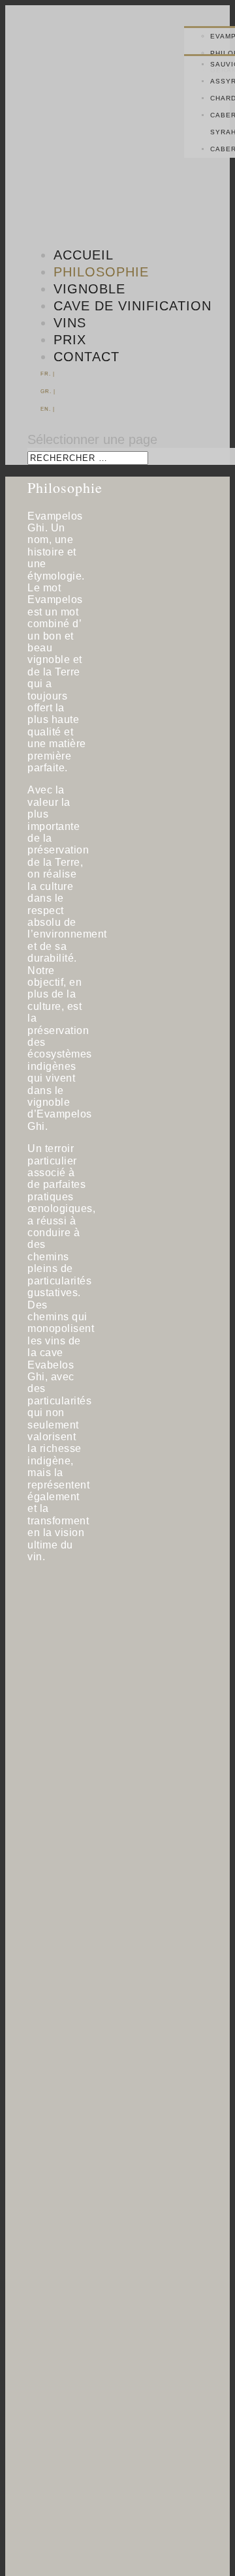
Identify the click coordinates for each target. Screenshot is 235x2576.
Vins (70, 323)
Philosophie (101, 272)
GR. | (48, 392)
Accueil (84, 255)
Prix (70, 340)
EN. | (48, 409)
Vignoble (89, 289)
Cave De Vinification (133, 306)
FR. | (48, 374)
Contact (86, 357)
